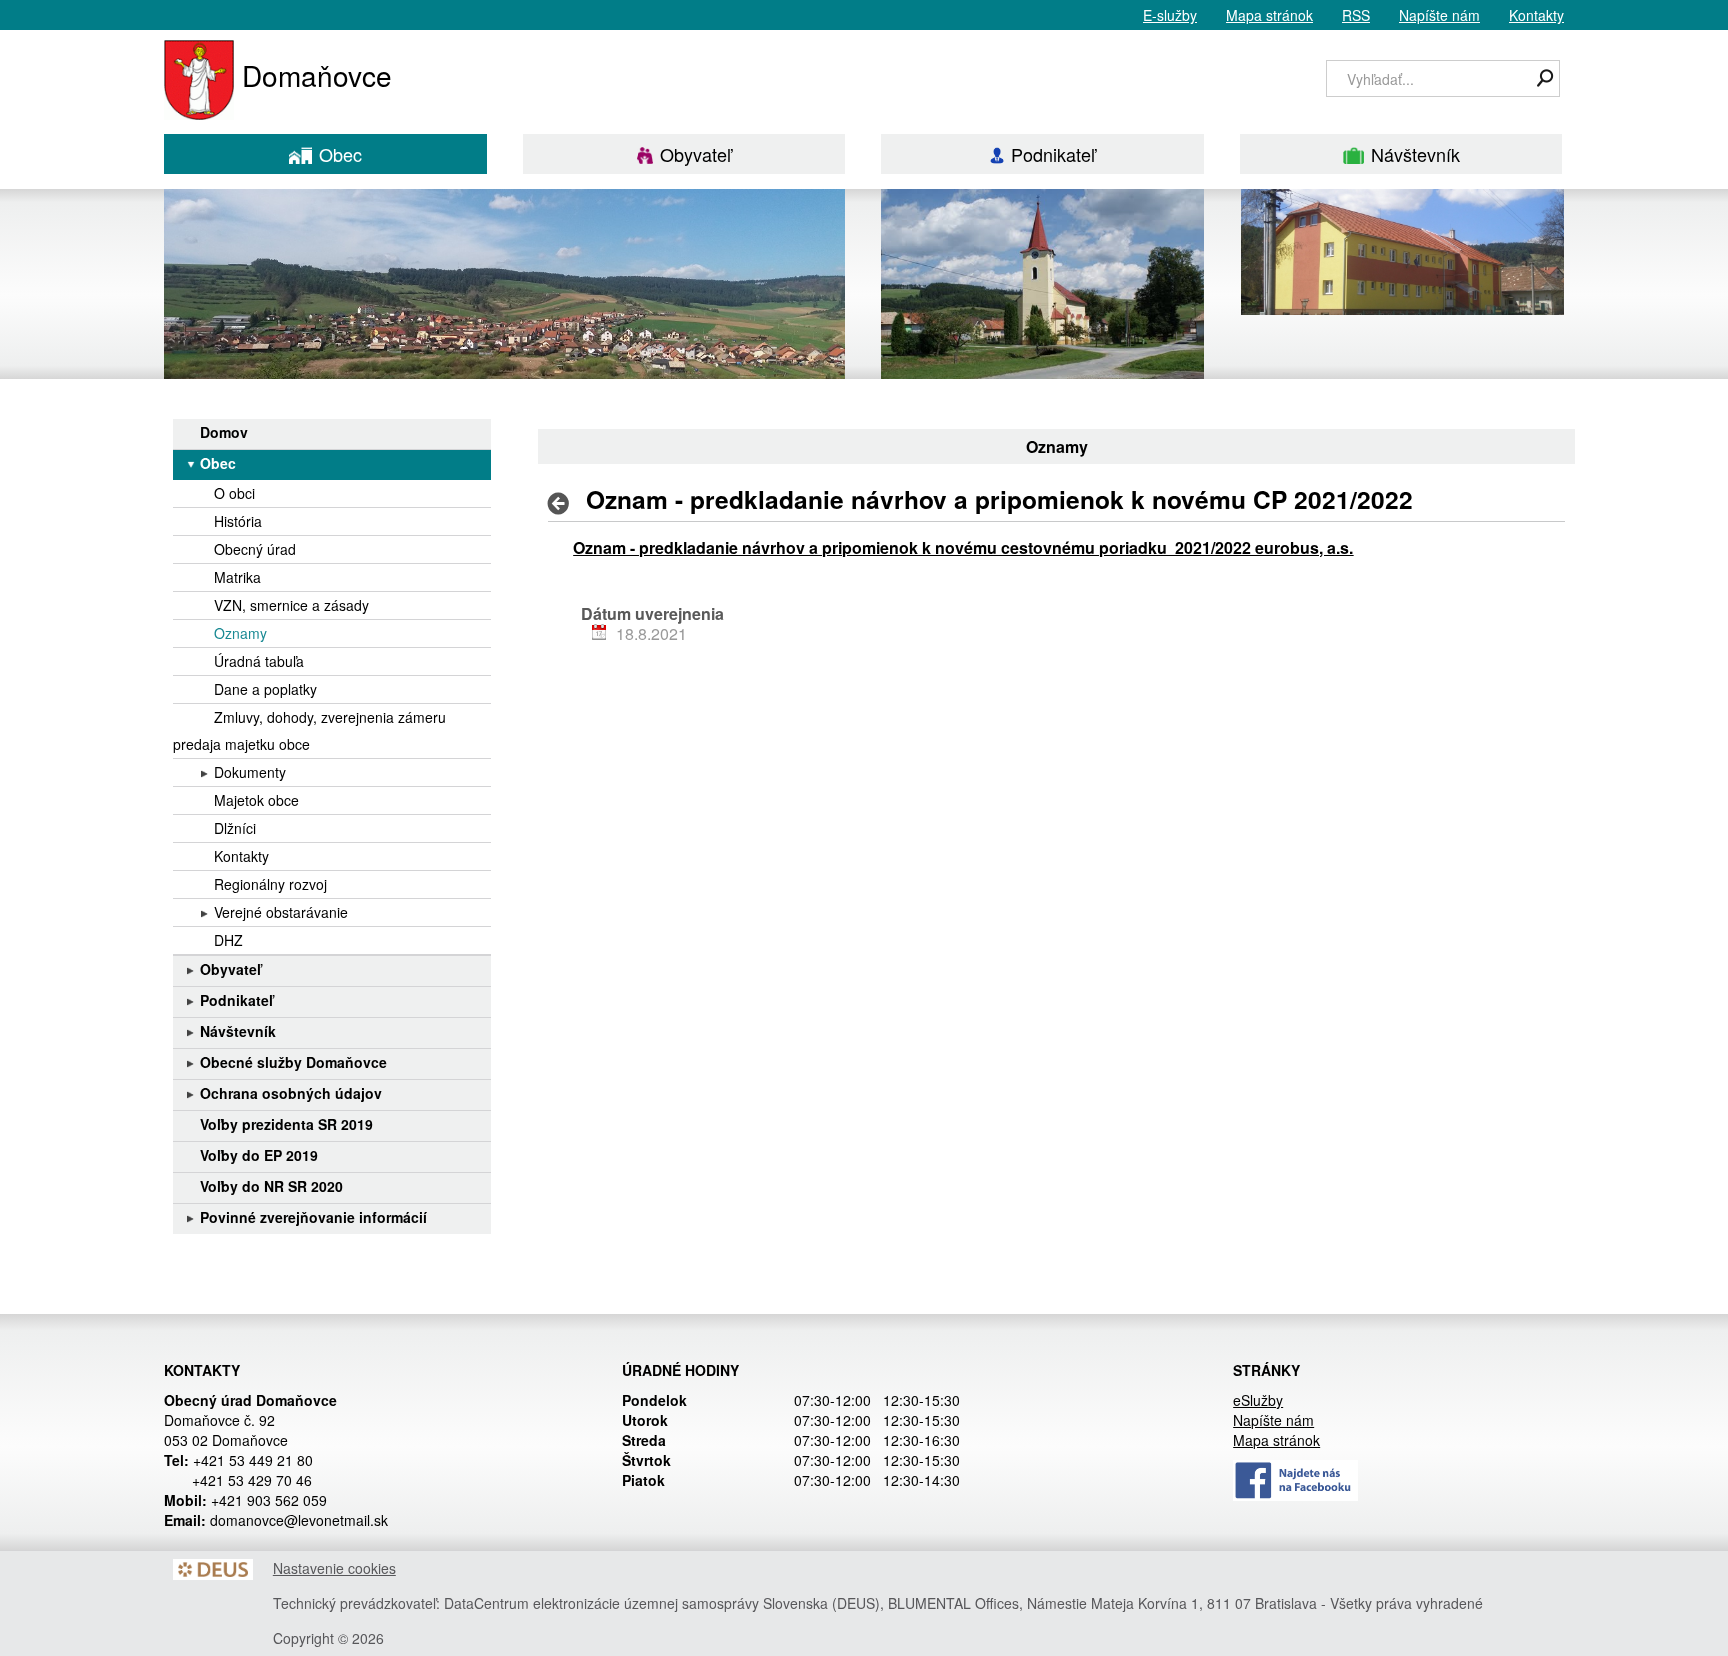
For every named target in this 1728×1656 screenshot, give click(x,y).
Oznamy (240, 633)
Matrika (237, 577)
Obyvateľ (695, 154)
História (238, 521)
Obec (340, 154)
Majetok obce (256, 800)
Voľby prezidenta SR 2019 (286, 1124)
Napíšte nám (1439, 15)
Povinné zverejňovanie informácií (313, 1217)
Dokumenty (250, 772)
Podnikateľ (1053, 154)
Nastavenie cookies (334, 1568)
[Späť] (564, 503)
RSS (1356, 15)
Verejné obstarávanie (281, 912)
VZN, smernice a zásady (291, 605)
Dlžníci (235, 828)
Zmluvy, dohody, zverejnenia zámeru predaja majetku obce (309, 730)
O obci (234, 493)
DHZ (228, 940)
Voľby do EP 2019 (259, 1155)
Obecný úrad (255, 549)
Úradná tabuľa (259, 661)
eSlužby (1258, 1400)
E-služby (1170, 15)
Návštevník (1415, 154)
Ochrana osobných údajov (291, 1093)
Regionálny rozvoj (270, 884)
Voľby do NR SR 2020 (271, 1186)
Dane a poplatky (265, 689)
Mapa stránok (1269, 15)
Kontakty (1536, 15)
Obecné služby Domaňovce (293, 1062)
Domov (224, 432)
